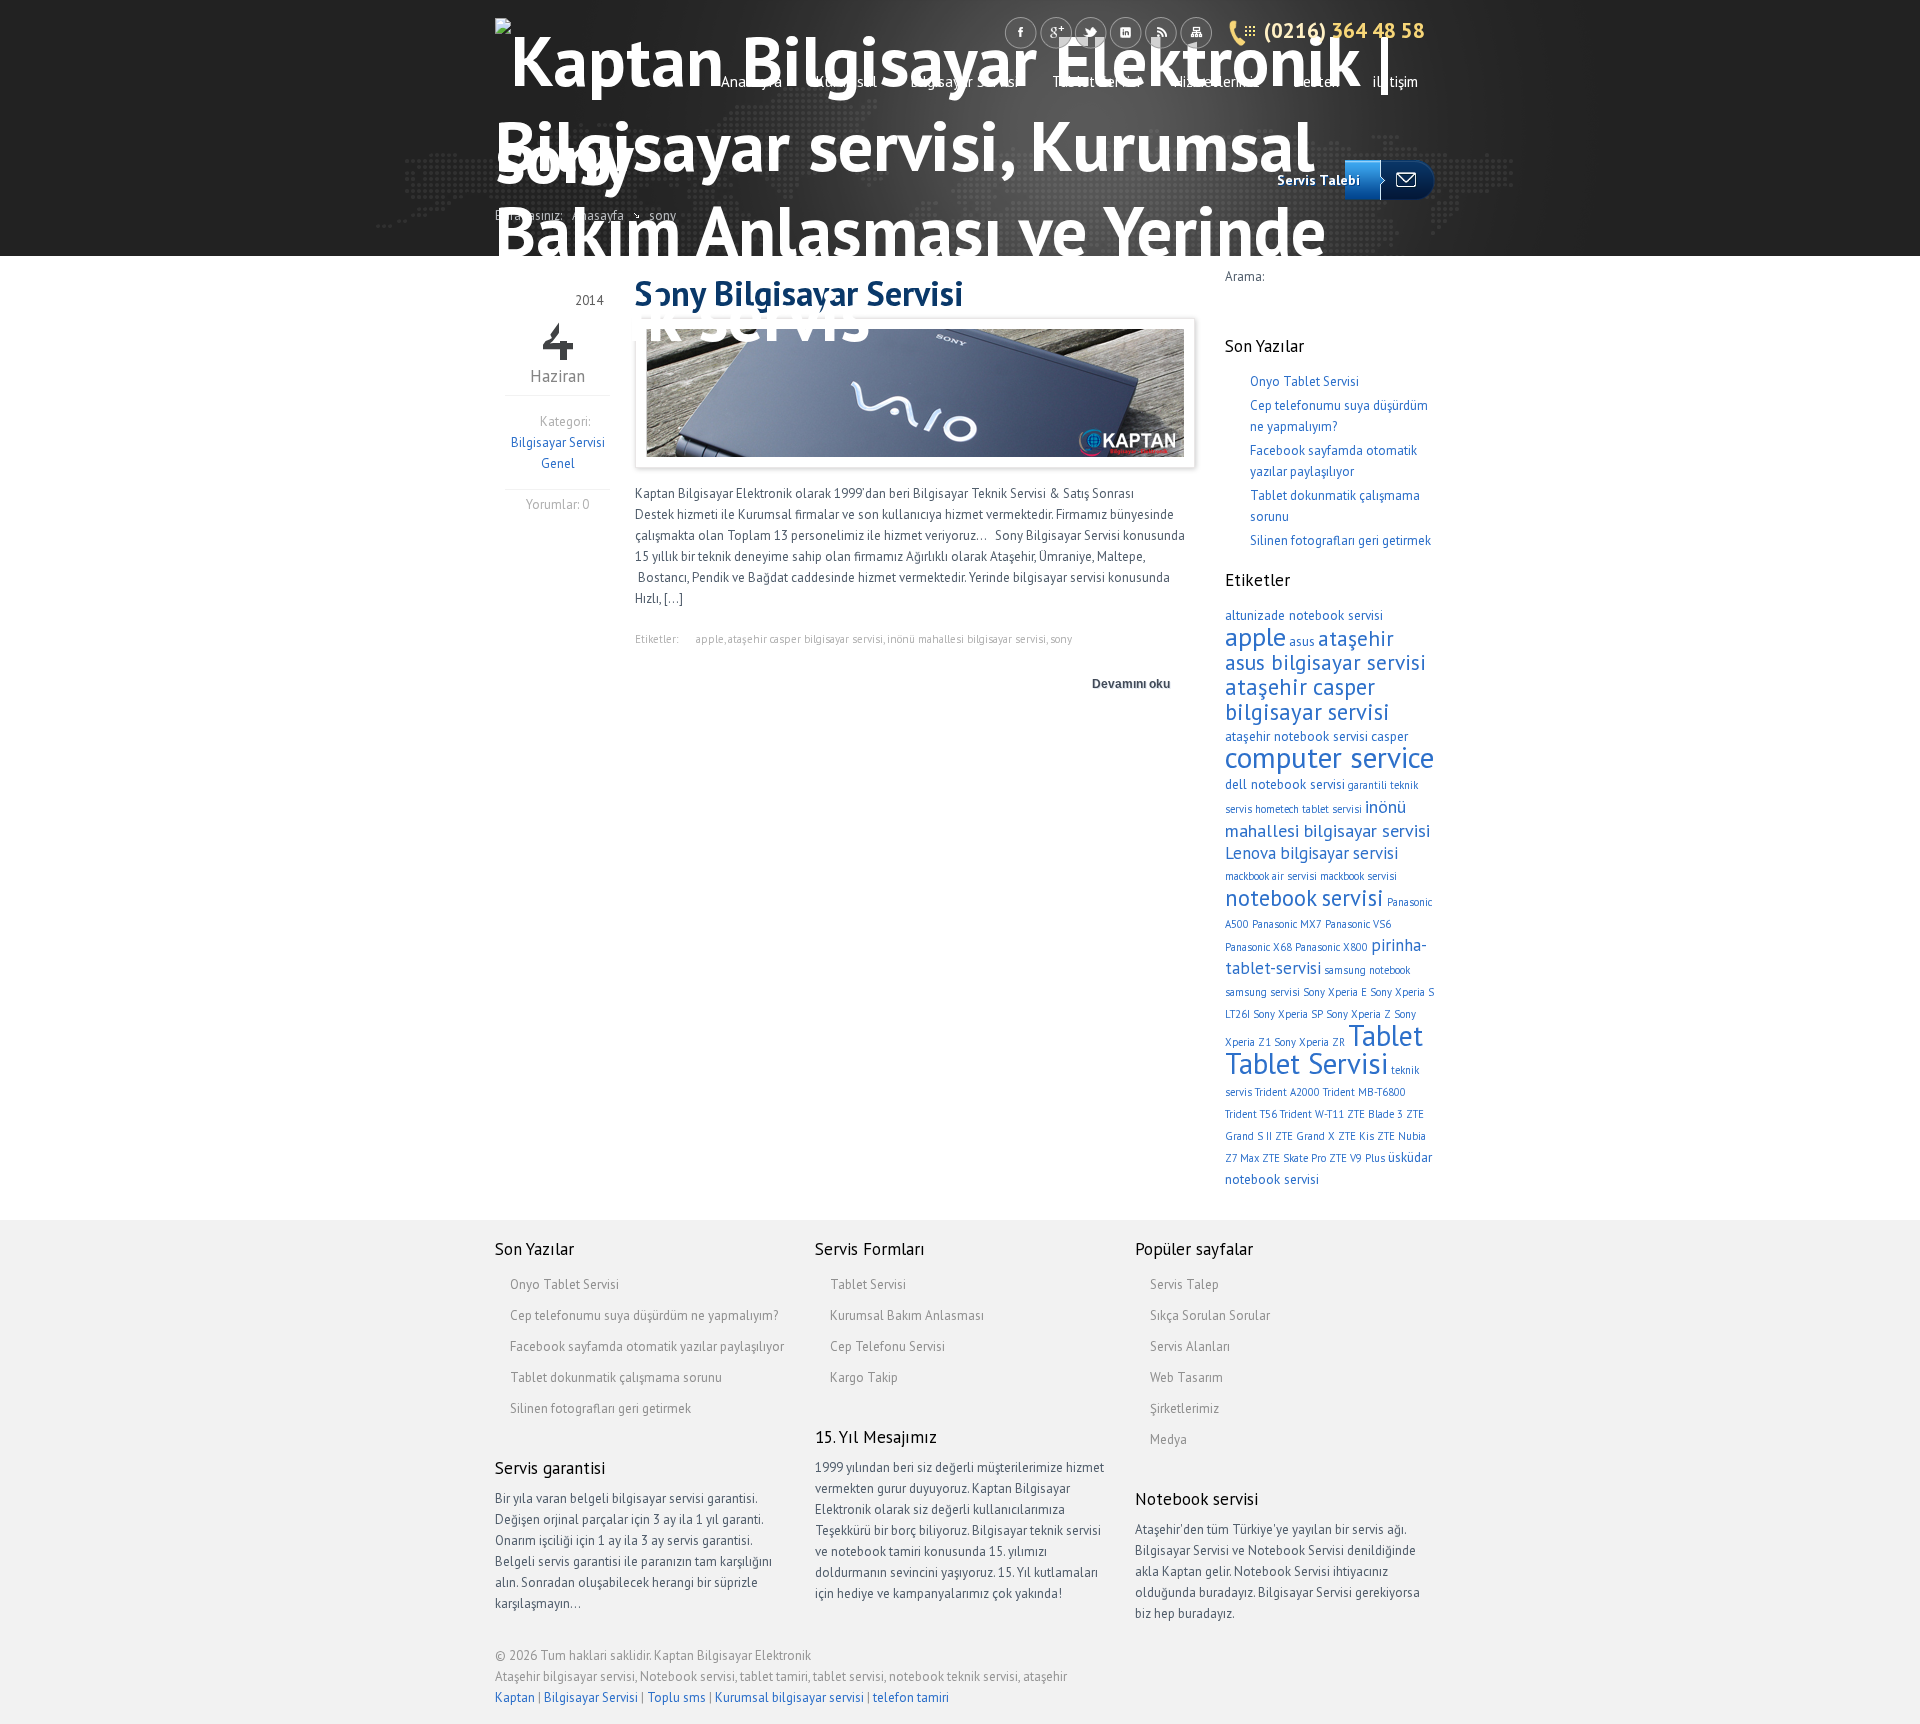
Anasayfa (751, 81)
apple (710, 639)
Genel (558, 463)
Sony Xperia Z (1358, 1014)
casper (1389, 736)
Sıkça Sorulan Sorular (1210, 1315)
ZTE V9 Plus (1357, 1158)
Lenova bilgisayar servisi (1311, 853)
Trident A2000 (1287, 1092)
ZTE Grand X (1305, 1136)
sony (1061, 639)
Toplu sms (676, 1697)
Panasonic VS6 (1358, 924)
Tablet (1385, 1035)
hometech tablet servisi (1308, 809)
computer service (1329, 757)
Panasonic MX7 (1287, 924)
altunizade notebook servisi (1304, 615)
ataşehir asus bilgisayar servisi (1325, 650)
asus (1302, 641)
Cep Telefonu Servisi (887, 1346)
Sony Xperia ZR (1309, 1042)
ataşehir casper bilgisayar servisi (805, 639)
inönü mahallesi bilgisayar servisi (966, 639)
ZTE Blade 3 (1375, 1114)
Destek (1316, 81)
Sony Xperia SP (1288, 1014)
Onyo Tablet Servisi (1304, 381)
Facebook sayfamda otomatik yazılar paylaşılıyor (647, 1346)
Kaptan (515, 1697)
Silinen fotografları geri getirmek (1340, 540)
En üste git (1410, 1664)
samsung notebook (1367, 970)
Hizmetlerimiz (1217, 81)
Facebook (1020, 33)
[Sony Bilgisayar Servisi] (915, 452)
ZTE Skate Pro (1294, 1158)
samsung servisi (1262, 992)
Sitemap (1195, 33)
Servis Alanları (1190, 1346)
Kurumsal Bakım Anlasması (907, 1315)
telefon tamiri (911, 1697)
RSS (1160, 33)
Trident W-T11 (1312, 1114)
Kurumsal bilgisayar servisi (789, 1697)
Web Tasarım (1186, 1377)
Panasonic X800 (1331, 947)
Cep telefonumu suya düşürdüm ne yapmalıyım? (644, 1315)
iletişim (1395, 81)
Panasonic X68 (1258, 947)
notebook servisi (1304, 897)
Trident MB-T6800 (1364, 1092)
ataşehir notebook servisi (1296, 736)
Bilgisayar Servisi (964, 81)
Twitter (1090, 33)
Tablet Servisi (1096, 81)
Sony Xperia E (1335, 992)
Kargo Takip (864, 1377)
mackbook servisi (1358, 876)
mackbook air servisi (1271, 876)
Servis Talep (1184, 1284)
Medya (1168, 1439)
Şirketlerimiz (1184, 1408)
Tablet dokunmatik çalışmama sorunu (616, 1377)
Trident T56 (1251, 1114)
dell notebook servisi (1285, 784)
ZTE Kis (1356, 1136)
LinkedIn (1125, 33)
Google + (1055, 33)
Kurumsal (846, 81)
